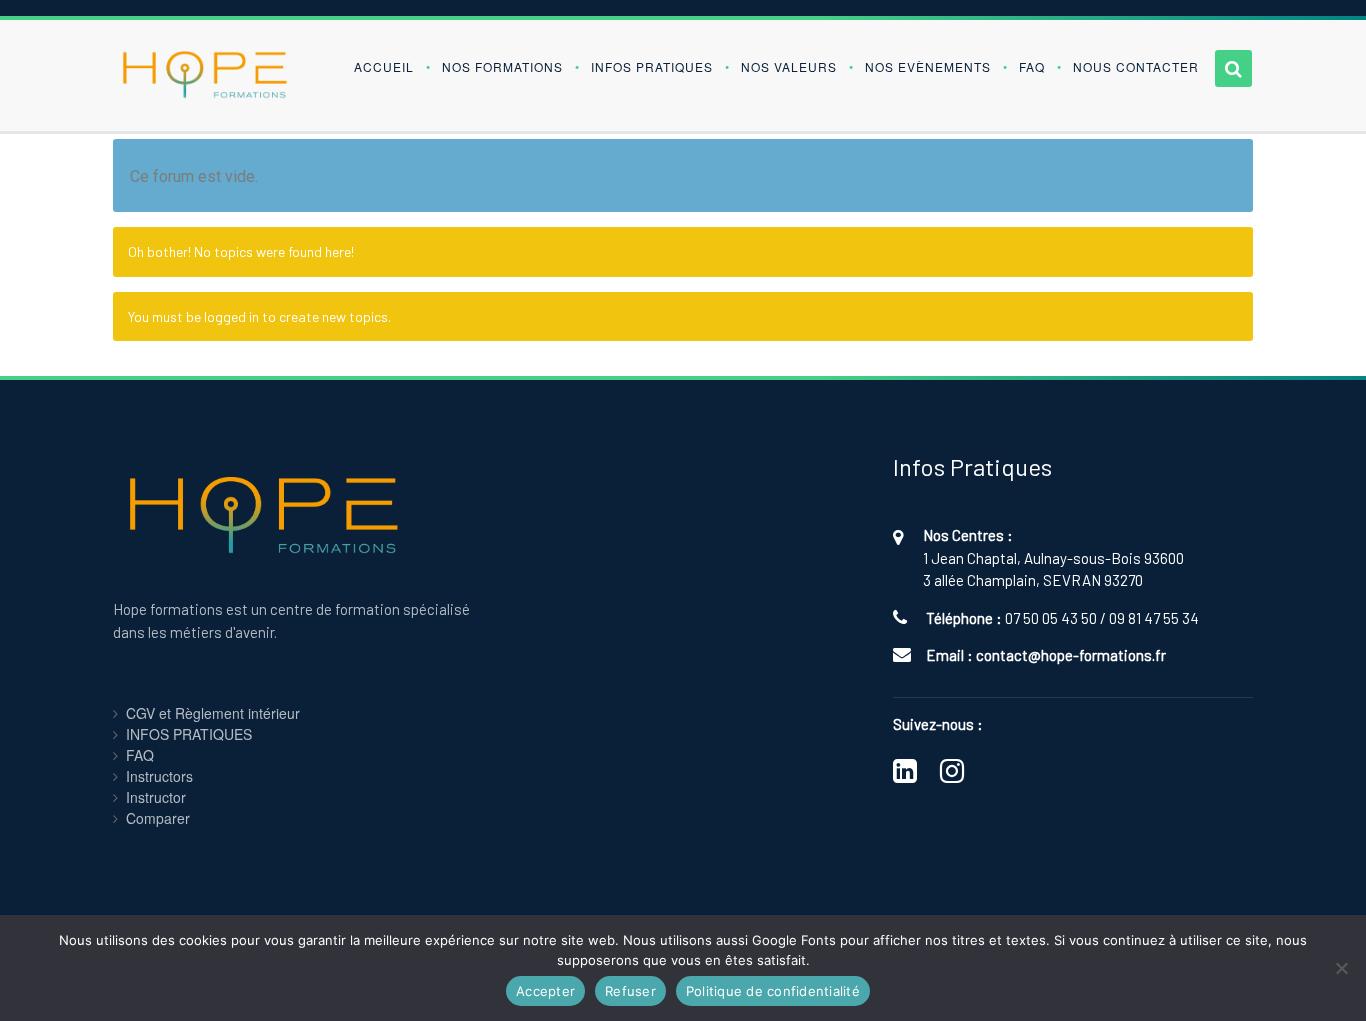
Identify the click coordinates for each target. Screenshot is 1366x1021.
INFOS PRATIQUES (189, 734)
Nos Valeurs (789, 66)
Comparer (158, 818)
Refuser (630, 991)
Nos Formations (502, 66)
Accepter (545, 991)
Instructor (156, 797)
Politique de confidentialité (773, 991)
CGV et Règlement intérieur (213, 713)
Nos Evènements (928, 66)
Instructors (159, 776)
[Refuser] (1341, 968)
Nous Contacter (1136, 66)
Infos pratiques (652, 66)
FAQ (1032, 66)
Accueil (384, 66)
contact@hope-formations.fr (1071, 655)
